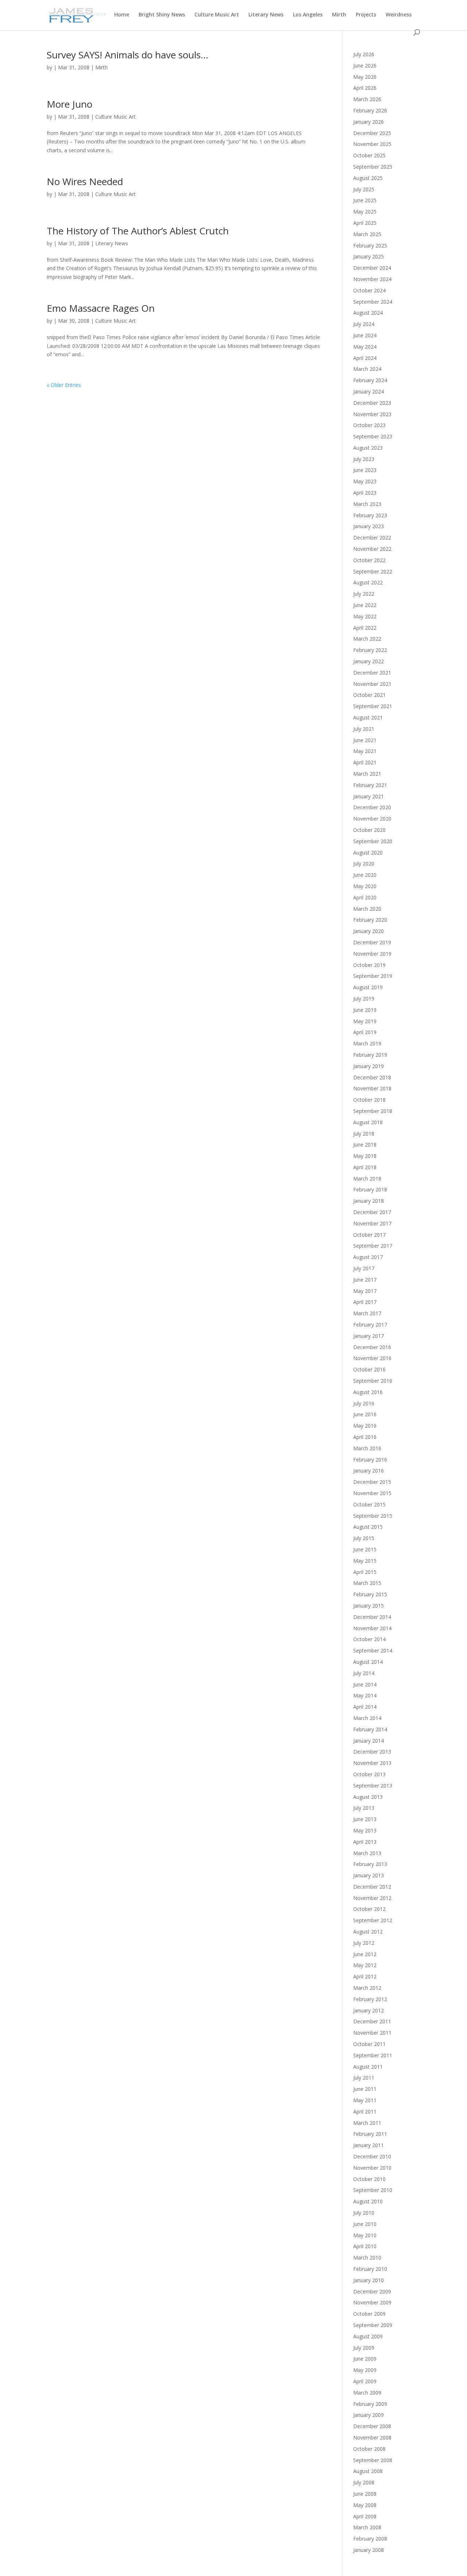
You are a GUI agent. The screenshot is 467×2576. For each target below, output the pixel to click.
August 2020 (368, 853)
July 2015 (364, 1538)
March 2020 (367, 909)
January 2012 (368, 2010)
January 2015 (368, 1606)
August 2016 (368, 1392)
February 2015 (370, 1594)
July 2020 (364, 863)
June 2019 (365, 1010)
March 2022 (367, 639)
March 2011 (367, 2123)
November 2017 (372, 1223)
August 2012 (368, 1932)
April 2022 (365, 628)
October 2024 (369, 290)
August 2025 (368, 178)
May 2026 (365, 77)
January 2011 (368, 2145)
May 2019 (365, 1021)
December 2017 (372, 1212)
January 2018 (368, 1201)
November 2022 (372, 549)
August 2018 (368, 1122)
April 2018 (365, 1167)
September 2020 (373, 841)
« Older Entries (64, 385)
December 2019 (372, 942)
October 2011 (369, 2044)
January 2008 (368, 2550)
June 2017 (365, 1280)
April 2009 (365, 2381)
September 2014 (373, 1650)
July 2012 (364, 1943)
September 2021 (373, 706)
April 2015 (365, 1572)
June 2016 (365, 1414)
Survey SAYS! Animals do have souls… (128, 55)
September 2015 (373, 1516)
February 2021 (370, 785)
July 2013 (364, 1808)
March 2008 (367, 2527)
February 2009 (370, 2404)
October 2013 (369, 1774)
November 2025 (372, 144)
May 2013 (365, 1830)
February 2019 (370, 1055)
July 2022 (364, 594)
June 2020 (365, 875)
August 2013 (368, 1797)
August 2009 (368, 2336)
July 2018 (364, 1134)
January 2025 (368, 256)
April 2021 (365, 762)
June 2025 (365, 200)
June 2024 (365, 335)
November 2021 (372, 684)
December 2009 (372, 2291)
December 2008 (372, 2426)
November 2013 (372, 1763)
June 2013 (365, 1819)
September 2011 (373, 2055)
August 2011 (368, 2067)
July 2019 (364, 999)
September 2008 (373, 2460)
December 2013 (372, 1752)
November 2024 (372, 279)
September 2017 (373, 1246)
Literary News (266, 15)
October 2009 (369, 2314)
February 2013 (370, 1864)
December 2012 (372, 1887)
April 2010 (365, 2246)
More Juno (70, 104)
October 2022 (369, 560)
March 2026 (367, 99)
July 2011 (364, 2078)
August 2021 (368, 717)
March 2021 (367, 774)
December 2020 (372, 807)
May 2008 (365, 2505)
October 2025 (369, 155)
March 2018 (367, 1178)
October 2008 (369, 2449)
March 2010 (367, 2258)
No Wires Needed (85, 181)
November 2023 (372, 414)
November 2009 (372, 2302)
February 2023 (370, 515)
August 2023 (368, 448)
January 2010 (368, 2280)
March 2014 (367, 1718)
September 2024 (373, 302)
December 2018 (372, 1077)
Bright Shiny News (162, 15)
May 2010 (365, 2235)
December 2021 (372, 673)
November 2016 (372, 1358)
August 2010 (368, 2201)
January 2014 (368, 1741)
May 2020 (365, 886)
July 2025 (364, 189)
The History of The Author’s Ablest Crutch (138, 231)
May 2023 (365, 481)
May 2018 (365, 1156)
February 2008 (370, 2539)
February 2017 (370, 1325)
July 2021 (364, 729)
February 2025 (370, 245)
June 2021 (365, 740)
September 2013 (373, 1786)
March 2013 (367, 1853)
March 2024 (367, 369)
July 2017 (364, 1268)
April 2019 (365, 1032)
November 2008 (372, 2437)
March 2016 (367, 1448)
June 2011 (365, 2089)
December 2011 (372, 2021)
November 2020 (372, 819)
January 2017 (368, 1336)
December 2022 (372, 538)
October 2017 (369, 1235)
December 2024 (372, 268)
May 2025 (365, 212)
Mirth (339, 15)
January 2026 (368, 122)
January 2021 (368, 796)
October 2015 (369, 1504)
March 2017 (367, 1313)
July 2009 (364, 2348)
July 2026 (364, 54)
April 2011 (365, 2112)
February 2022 (370, 650)
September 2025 (373, 167)
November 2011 (372, 2033)
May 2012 (365, 1965)
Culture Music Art (217, 15)
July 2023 (364, 459)
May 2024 (365, 347)
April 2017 (365, 1302)
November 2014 (372, 1628)
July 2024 (364, 324)
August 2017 (368, 1257)
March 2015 (367, 1583)
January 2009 (368, 2415)
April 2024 (365, 358)
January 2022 (368, 661)
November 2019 (372, 954)
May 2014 (365, 1695)
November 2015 (372, 1493)
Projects (366, 15)
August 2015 (368, 1527)
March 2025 (367, 234)
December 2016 (372, 1347)
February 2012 (370, 1999)
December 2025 (372, 133)
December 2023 (372, 403)
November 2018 (372, 1088)
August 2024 (368, 313)
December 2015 (372, 1482)
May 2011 (365, 2100)
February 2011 (370, 2134)
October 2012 (369, 1909)
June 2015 (365, 1549)
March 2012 (367, 1988)
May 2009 (365, 2370)
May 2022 (365, 616)
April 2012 (365, 1976)
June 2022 (365, 605)
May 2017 (365, 1291)
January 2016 (368, 1471)
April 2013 (365, 1842)
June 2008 (365, 2494)
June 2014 (365, 1684)
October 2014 (369, 1639)
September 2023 (373, 436)
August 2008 (368, 2471)
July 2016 (364, 1403)
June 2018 (365, 1145)
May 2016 (365, 1426)
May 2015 (365, 1561)
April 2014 (365, 1707)
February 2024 (370, 380)
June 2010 (365, 2224)
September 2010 (373, 2190)
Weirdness (399, 15)
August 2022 (368, 582)
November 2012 (372, 1898)
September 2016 (373, 1381)
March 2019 (367, 1043)
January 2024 (368, 391)
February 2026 (370, 110)
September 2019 (373, 976)
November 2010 (372, 2168)
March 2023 (367, 504)
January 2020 (368, 931)
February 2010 (370, 2269)
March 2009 (367, 2393)
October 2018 (369, 1100)
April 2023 (365, 493)
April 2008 (365, 2516)
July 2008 (364, 2482)
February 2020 (370, 920)
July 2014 (364, 1673)
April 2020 (365, 897)
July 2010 (364, 2213)
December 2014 (372, 1617)
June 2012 (365, 1954)
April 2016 (365, 1437)
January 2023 (368, 526)
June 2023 (365, 470)
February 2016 (370, 1460)
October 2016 (369, 1369)
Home (122, 15)
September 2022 (373, 571)
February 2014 (370, 1729)
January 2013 (368, 1875)
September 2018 (373, 1111)
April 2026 (365, 88)
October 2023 (369, 425)
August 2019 (368, 987)
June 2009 (365, 2359)
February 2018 (370, 1189)
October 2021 (369, 695)
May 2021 (365, 751)
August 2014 (368, 1662)
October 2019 (369, 965)
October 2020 (369, 830)
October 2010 (369, 2179)
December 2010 (372, 2156)
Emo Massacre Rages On (101, 308)
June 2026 (365, 66)
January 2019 (368, 1066)
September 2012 (373, 1920)
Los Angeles (308, 15)
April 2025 (365, 223)
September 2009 (373, 2325)
